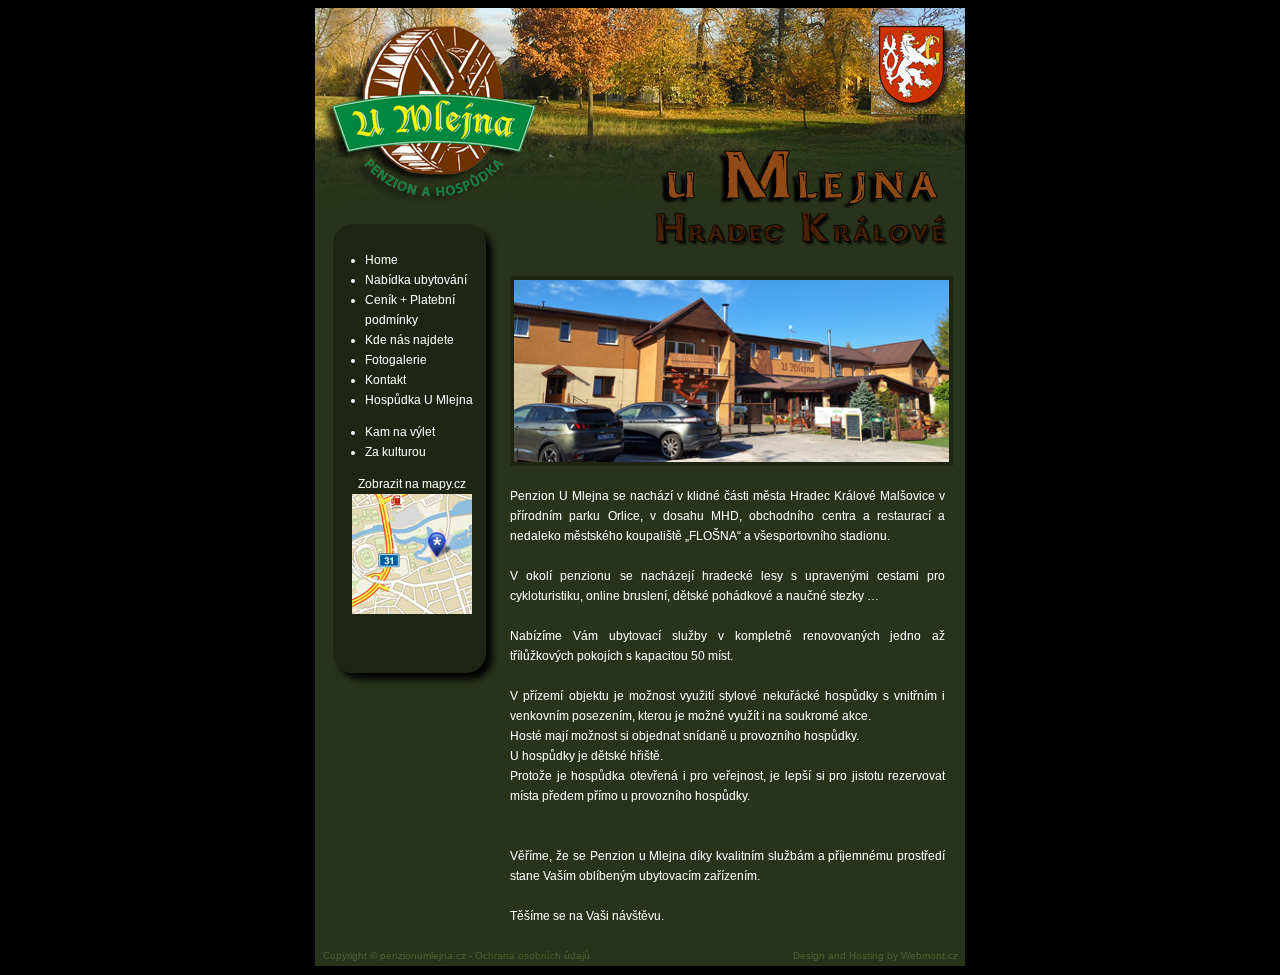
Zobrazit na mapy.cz (412, 484)
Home (381, 260)
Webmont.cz (929, 955)
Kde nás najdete (409, 340)
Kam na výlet (400, 432)
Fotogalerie (396, 360)
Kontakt (385, 380)
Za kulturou (395, 452)
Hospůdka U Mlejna (419, 400)
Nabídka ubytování (416, 280)
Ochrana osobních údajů (532, 955)
